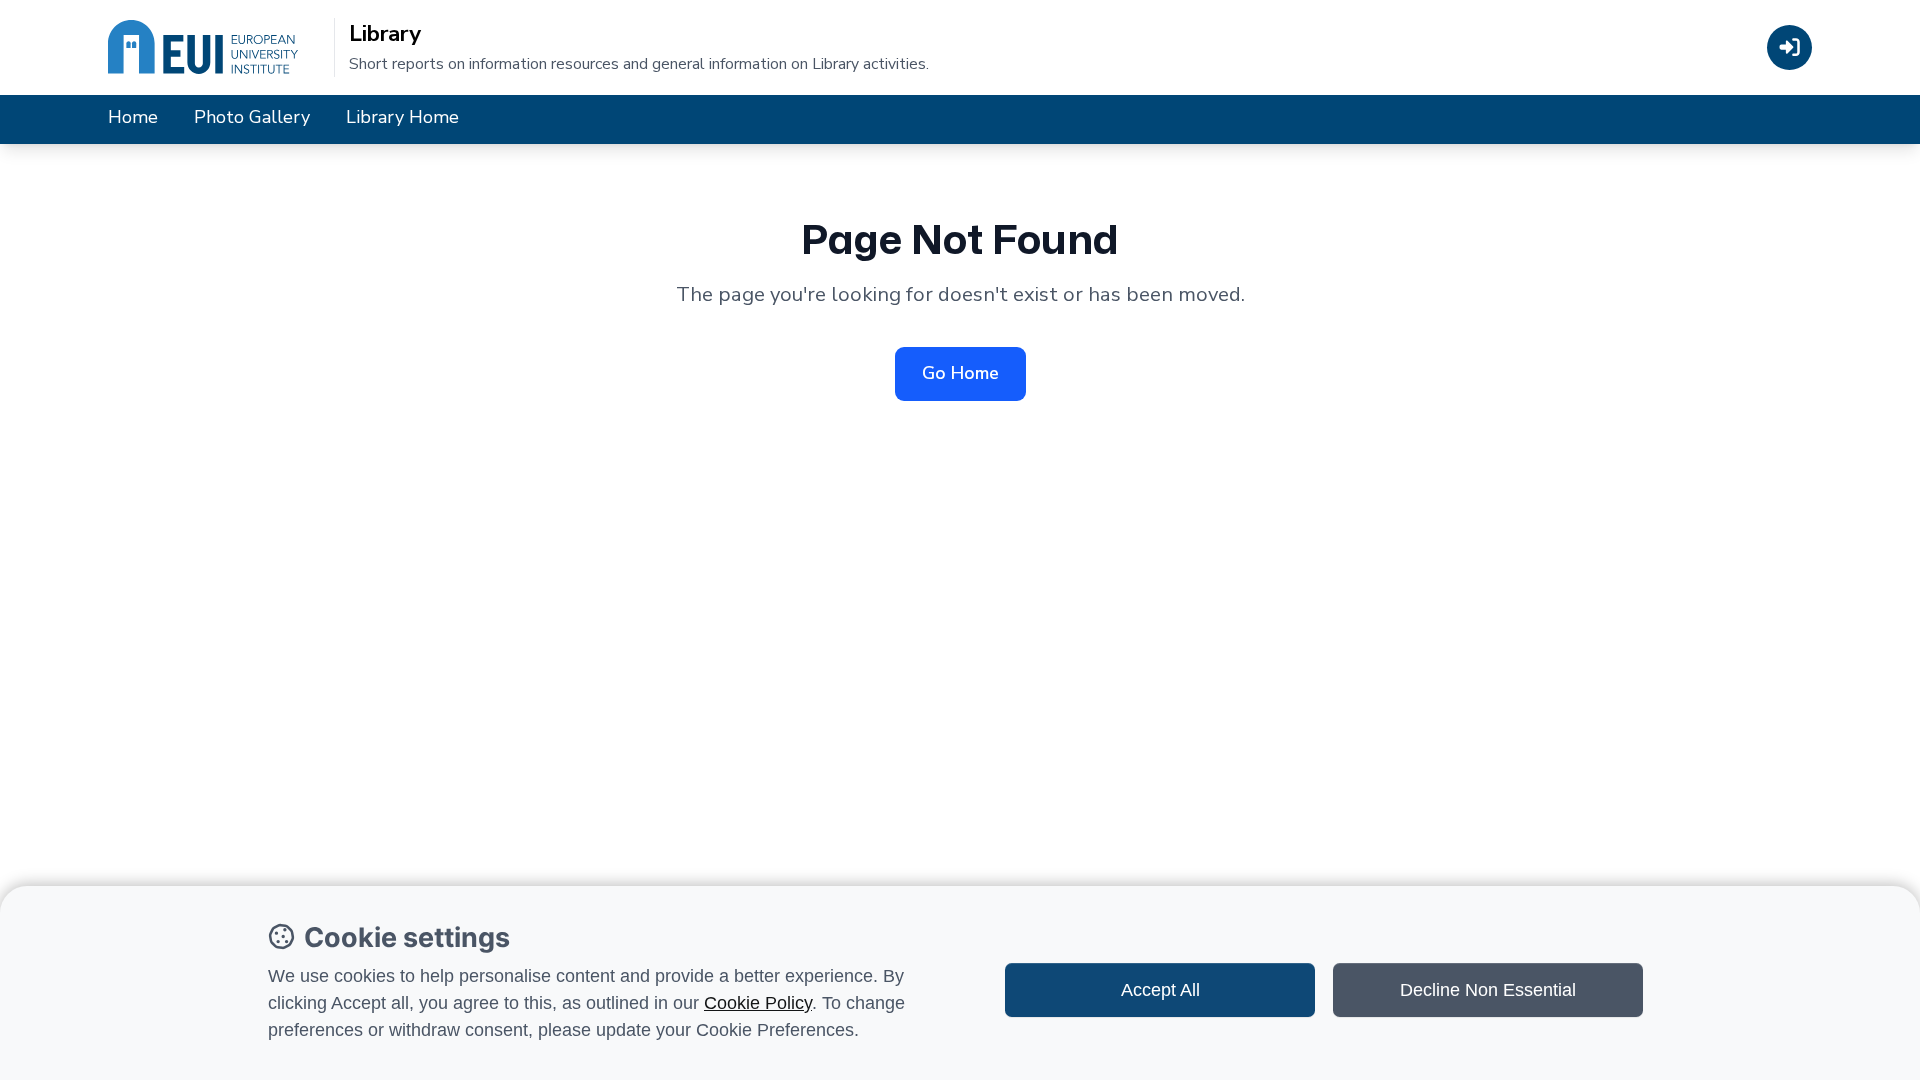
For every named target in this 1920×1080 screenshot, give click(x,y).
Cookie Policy (758, 1003)
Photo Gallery (252, 117)
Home (133, 117)
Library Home (402, 117)
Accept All (1160, 990)
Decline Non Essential (1488, 990)
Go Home (960, 373)
